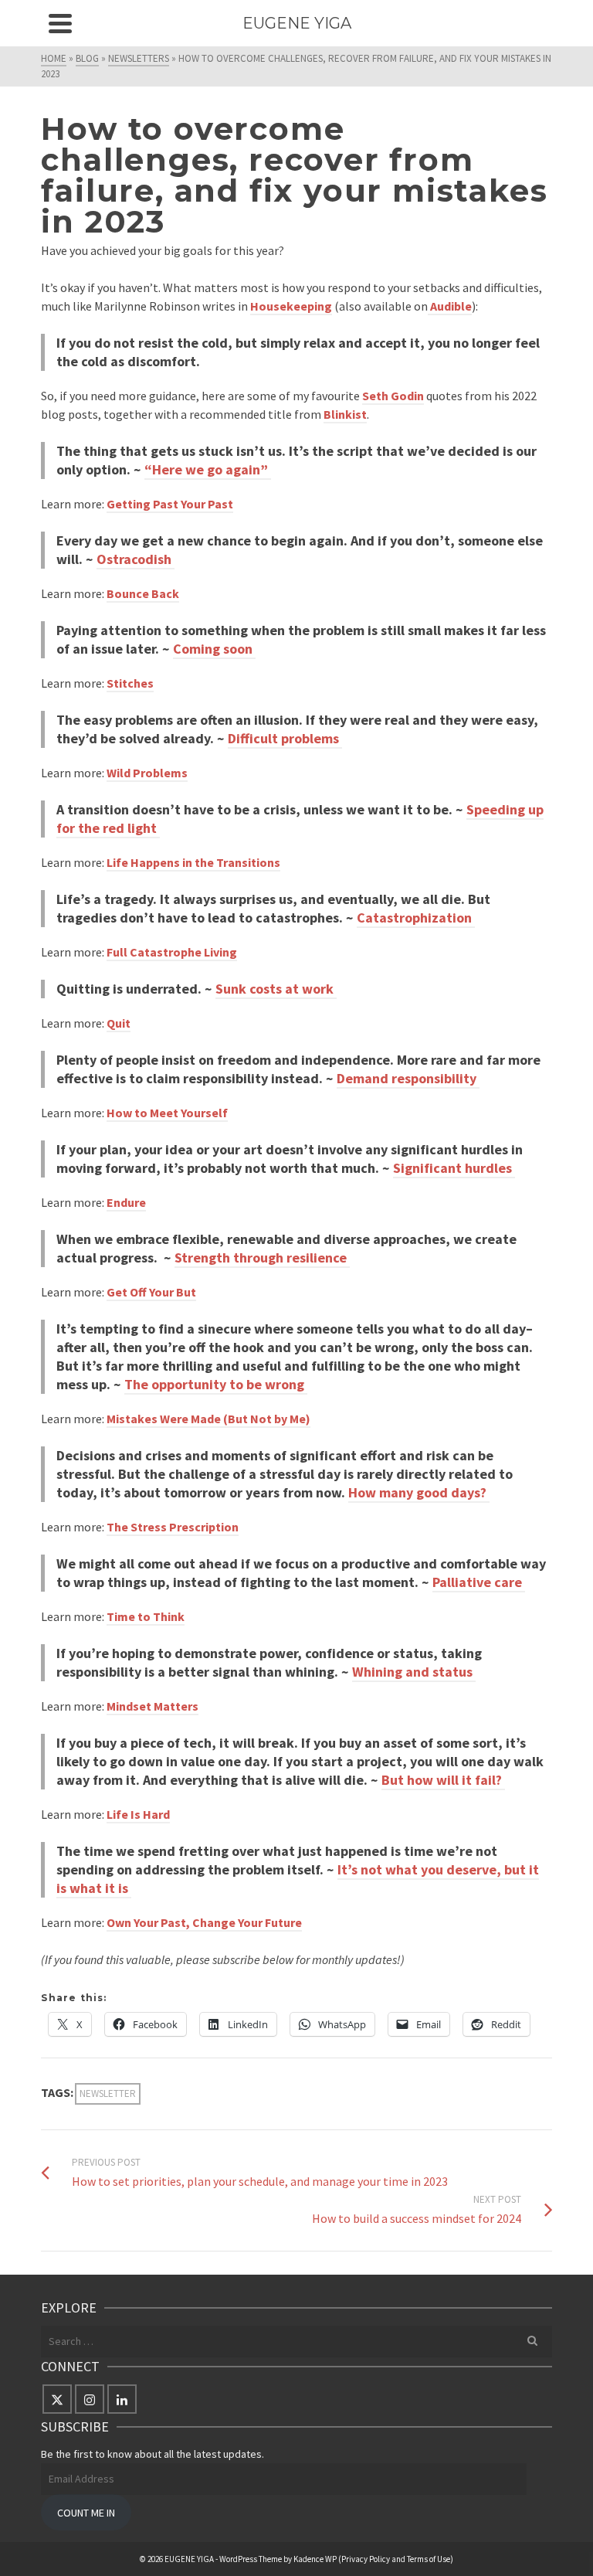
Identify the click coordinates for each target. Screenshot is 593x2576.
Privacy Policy (366, 2559)
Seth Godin (393, 396)
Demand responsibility (408, 1078)
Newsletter (108, 2093)
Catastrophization (416, 918)
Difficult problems (285, 738)
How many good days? (419, 1492)
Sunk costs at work (276, 989)
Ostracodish (136, 559)
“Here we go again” (208, 469)
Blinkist (345, 414)
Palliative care (479, 1582)
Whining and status (414, 1672)
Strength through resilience (262, 1257)
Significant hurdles (454, 1168)
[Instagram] (90, 2399)
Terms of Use (429, 2559)
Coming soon (214, 649)
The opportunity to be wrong (216, 1384)
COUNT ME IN (86, 2513)
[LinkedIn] (122, 2399)
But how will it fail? (443, 1780)
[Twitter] (57, 2399)
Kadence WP (315, 2559)
